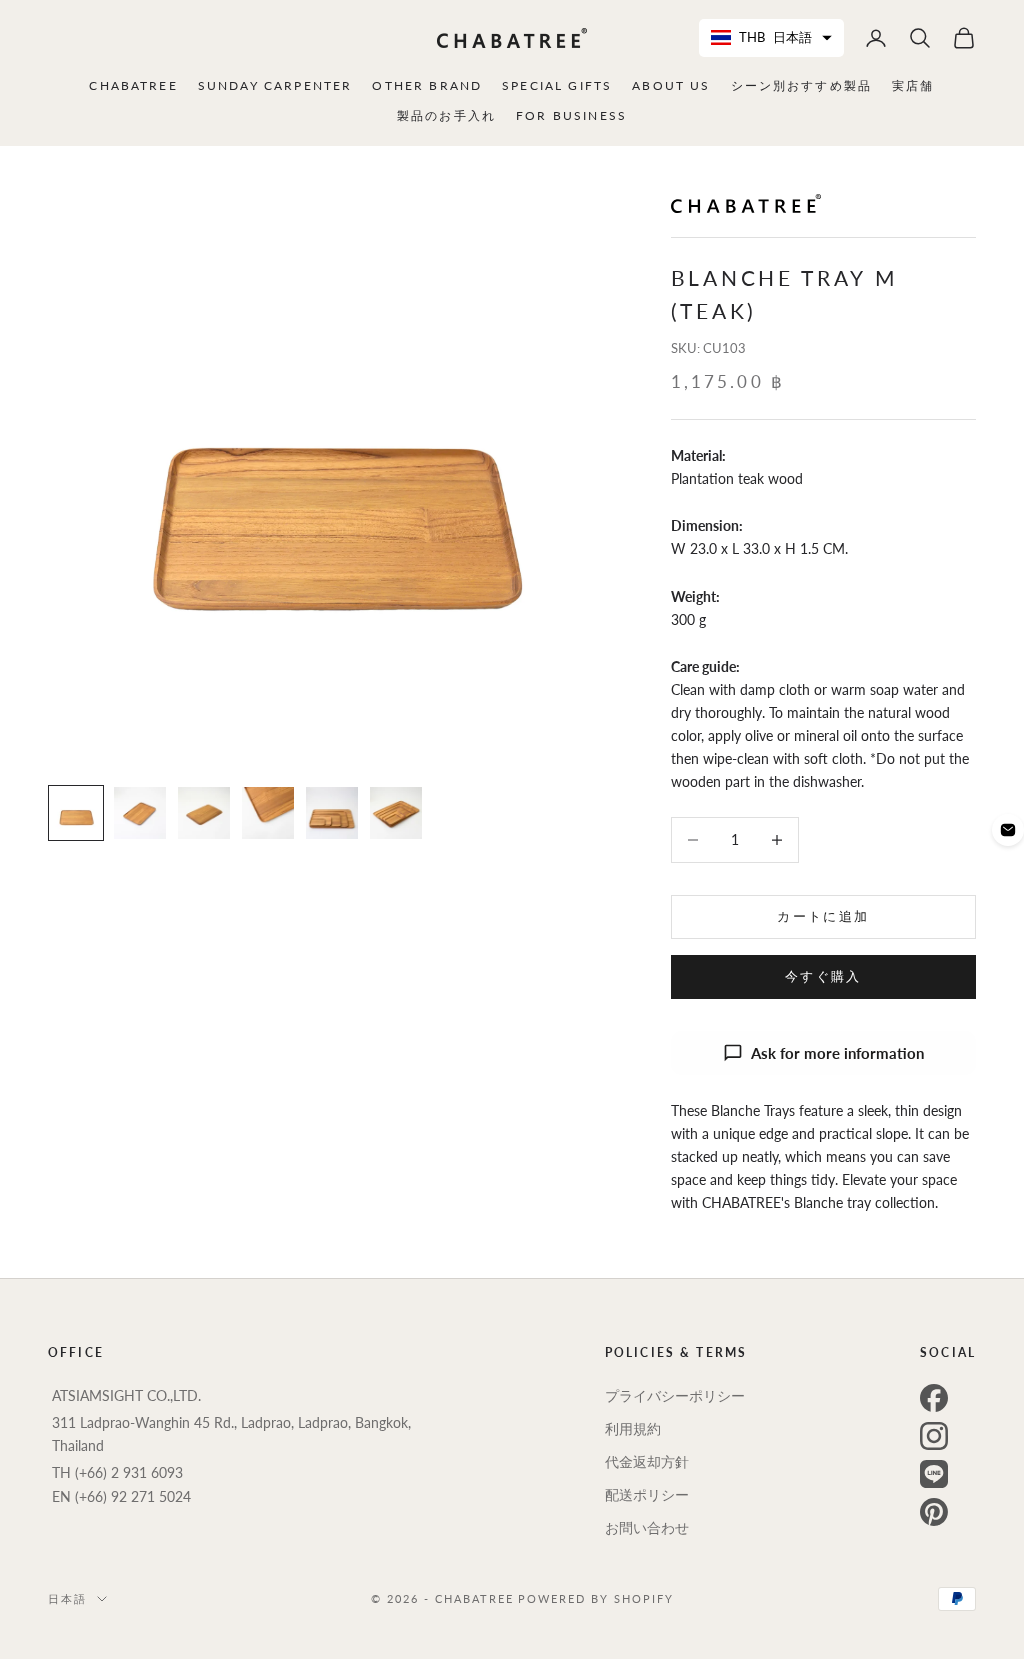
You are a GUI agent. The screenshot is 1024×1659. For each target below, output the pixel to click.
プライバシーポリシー (675, 1395)
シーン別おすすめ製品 (802, 85)
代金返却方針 (647, 1461)
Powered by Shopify (596, 1598)
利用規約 (633, 1428)
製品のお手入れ (446, 115)
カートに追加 (823, 916)
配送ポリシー (647, 1494)
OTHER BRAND (427, 85)
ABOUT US (671, 85)
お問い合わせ (647, 1527)
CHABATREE (133, 85)
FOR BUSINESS (571, 115)
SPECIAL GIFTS (557, 85)
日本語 (67, 1598)
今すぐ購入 (823, 976)
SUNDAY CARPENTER (275, 85)
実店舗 (913, 85)
